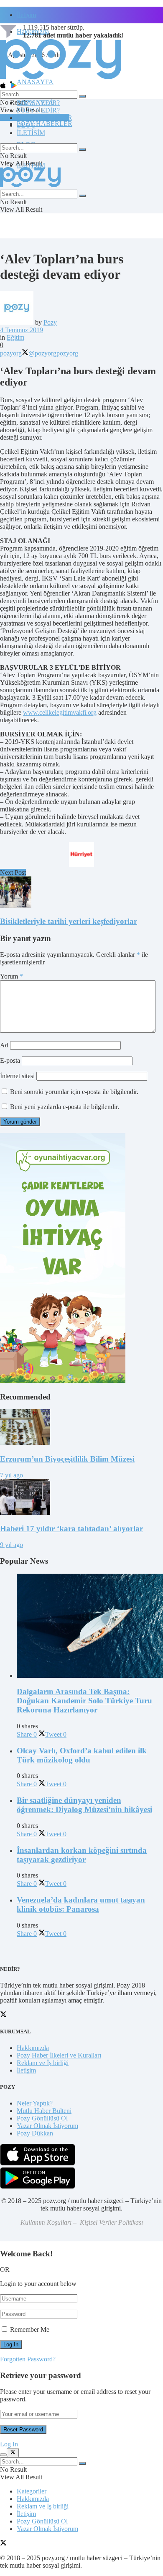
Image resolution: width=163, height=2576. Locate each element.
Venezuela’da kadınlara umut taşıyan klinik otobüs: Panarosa (81, 1904)
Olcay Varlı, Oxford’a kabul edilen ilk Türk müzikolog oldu (82, 1755)
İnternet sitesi (17, 1076)
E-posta (10, 1060)
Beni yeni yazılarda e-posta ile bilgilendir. (65, 1107)
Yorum (11, 976)
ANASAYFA (35, 82)
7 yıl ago (11, 1475)
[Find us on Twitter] (3, 2544)
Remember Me (30, 2329)
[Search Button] (82, 96)
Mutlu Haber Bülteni (44, 2111)
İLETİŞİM (31, 133)
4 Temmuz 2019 (22, 330)
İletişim (26, 15)
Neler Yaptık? (35, 2103)
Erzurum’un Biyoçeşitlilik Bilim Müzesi (67, 1459)
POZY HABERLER (45, 124)
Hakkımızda (33, 2048)
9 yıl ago (11, 1545)
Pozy (50, 322)
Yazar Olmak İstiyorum (47, 2126)
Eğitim (15, 337)
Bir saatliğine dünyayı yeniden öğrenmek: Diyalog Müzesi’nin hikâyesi (84, 1805)
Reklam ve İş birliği (43, 2063)
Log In (9, 2444)
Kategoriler (32, 2491)
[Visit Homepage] (61, 79)
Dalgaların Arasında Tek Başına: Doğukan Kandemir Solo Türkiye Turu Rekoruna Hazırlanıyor (84, 1701)
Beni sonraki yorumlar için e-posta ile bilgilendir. (74, 1092)
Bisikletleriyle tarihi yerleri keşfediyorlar (69, 921)
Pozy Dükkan (35, 2133)
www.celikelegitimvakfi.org (60, 712)
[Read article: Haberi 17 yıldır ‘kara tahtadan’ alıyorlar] (81, 1498)
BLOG (26, 125)
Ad (4, 1045)
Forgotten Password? (28, 2359)
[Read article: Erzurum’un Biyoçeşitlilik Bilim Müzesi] (81, 1428)
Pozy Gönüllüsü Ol (42, 2118)
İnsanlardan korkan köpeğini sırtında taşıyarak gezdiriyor (82, 1855)
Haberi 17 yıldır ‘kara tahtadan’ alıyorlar (71, 1528)
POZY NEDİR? (38, 110)
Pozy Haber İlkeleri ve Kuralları (59, 2055)
